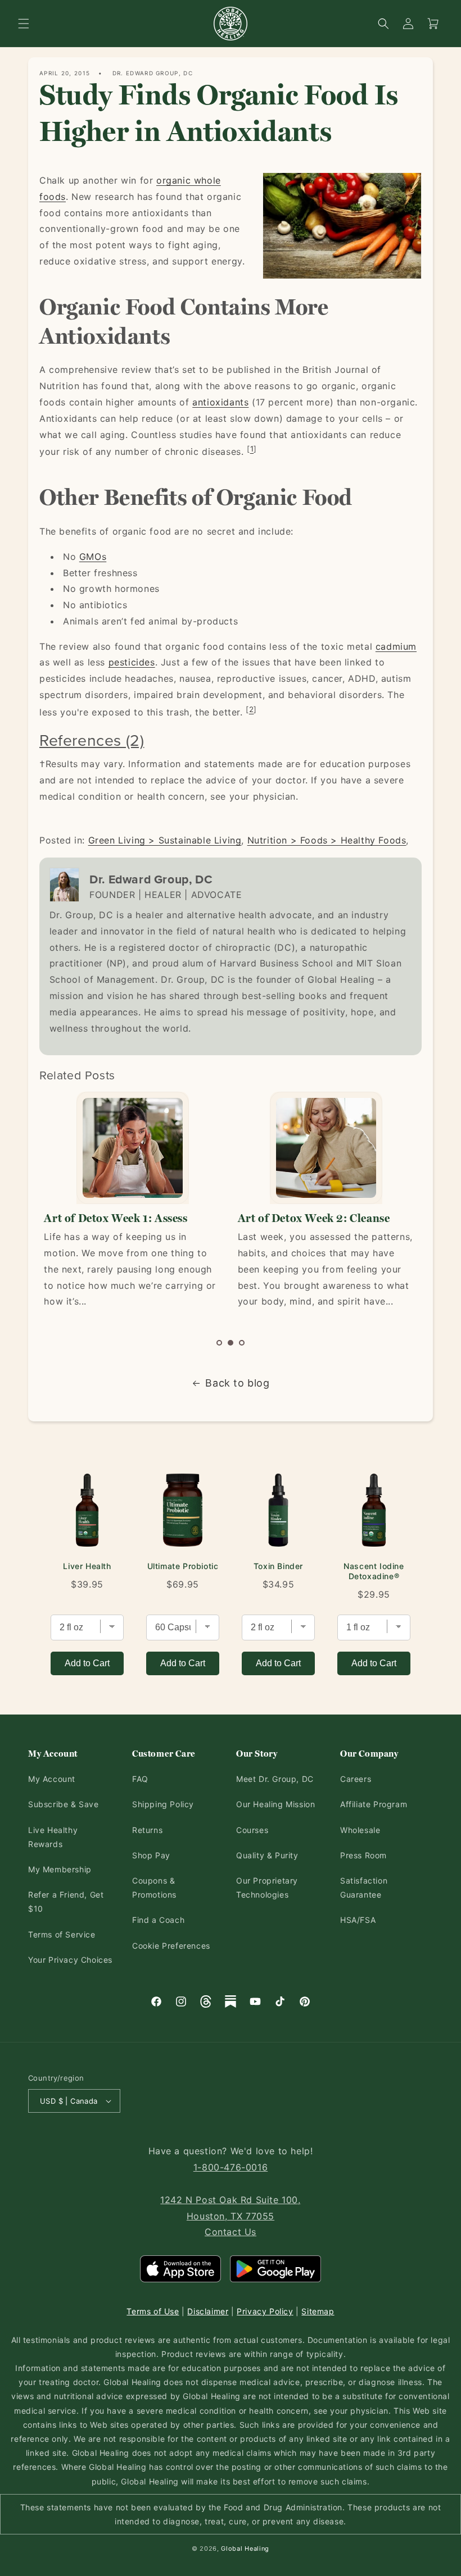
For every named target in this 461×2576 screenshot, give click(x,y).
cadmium (396, 646)
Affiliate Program (374, 1804)
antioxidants (220, 402)
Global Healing (245, 2548)
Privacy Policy (265, 2311)
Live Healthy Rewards (53, 1837)
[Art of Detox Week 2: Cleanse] (326, 1148)
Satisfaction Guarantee (364, 1887)
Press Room (363, 1855)
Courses (252, 1830)
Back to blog (237, 1383)
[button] (24, 24)
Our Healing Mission (275, 1804)
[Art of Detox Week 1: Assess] (132, 1148)
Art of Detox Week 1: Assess (116, 1218)
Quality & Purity (267, 1855)
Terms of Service (62, 1934)
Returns (147, 1830)
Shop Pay (151, 1855)
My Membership (60, 1869)
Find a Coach (158, 1920)
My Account (52, 1779)
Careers (356, 1779)
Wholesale (360, 1830)
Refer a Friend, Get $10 (66, 1902)
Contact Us (231, 2232)
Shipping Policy (163, 1804)
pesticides (132, 662)
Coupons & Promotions (154, 1887)
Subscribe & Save (64, 1804)
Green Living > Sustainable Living (165, 840)
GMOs (93, 557)
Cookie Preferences (171, 1946)
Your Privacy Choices (70, 1960)
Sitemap (318, 2311)
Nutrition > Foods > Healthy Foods (327, 840)
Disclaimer (208, 2311)
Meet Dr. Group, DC (275, 1779)
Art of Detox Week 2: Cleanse (314, 1218)
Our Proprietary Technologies (267, 1887)
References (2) (92, 740)
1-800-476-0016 (231, 2167)
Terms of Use (153, 2311)
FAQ (140, 1779)
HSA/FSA (358, 1920)
